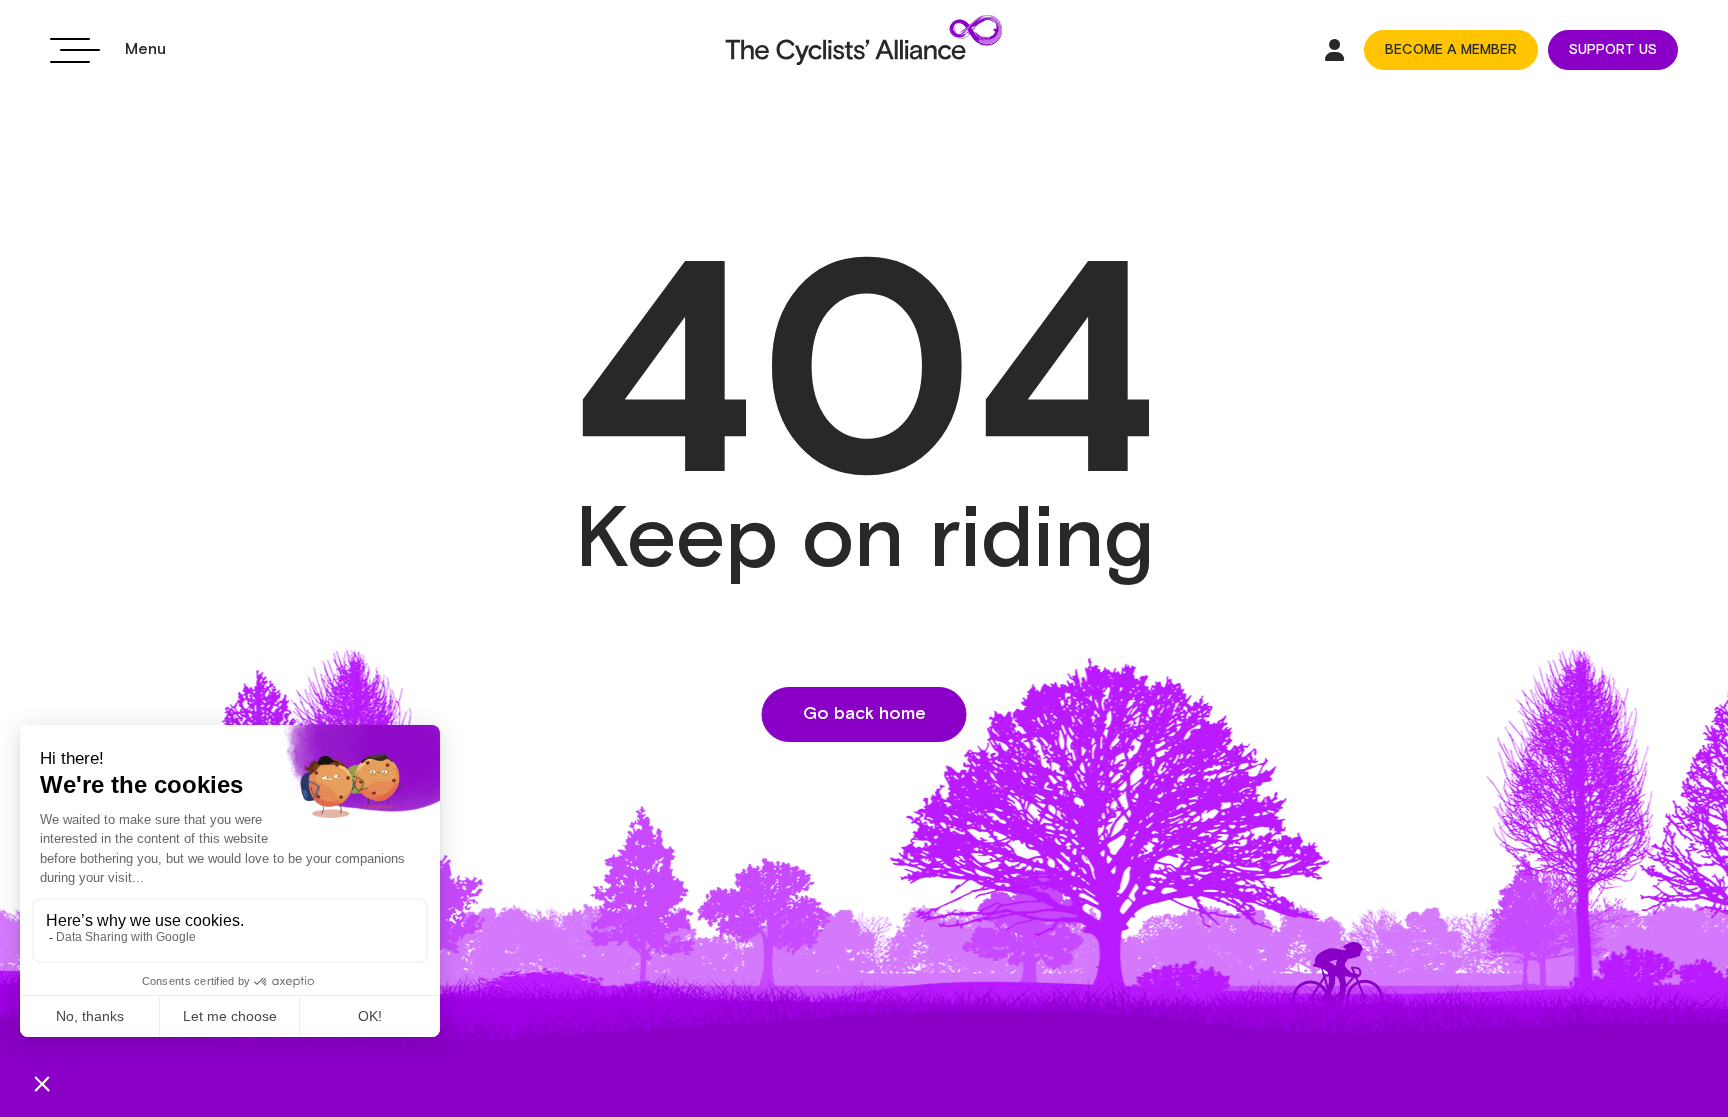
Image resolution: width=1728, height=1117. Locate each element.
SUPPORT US (1613, 50)
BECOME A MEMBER (1451, 50)
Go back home (864, 714)
